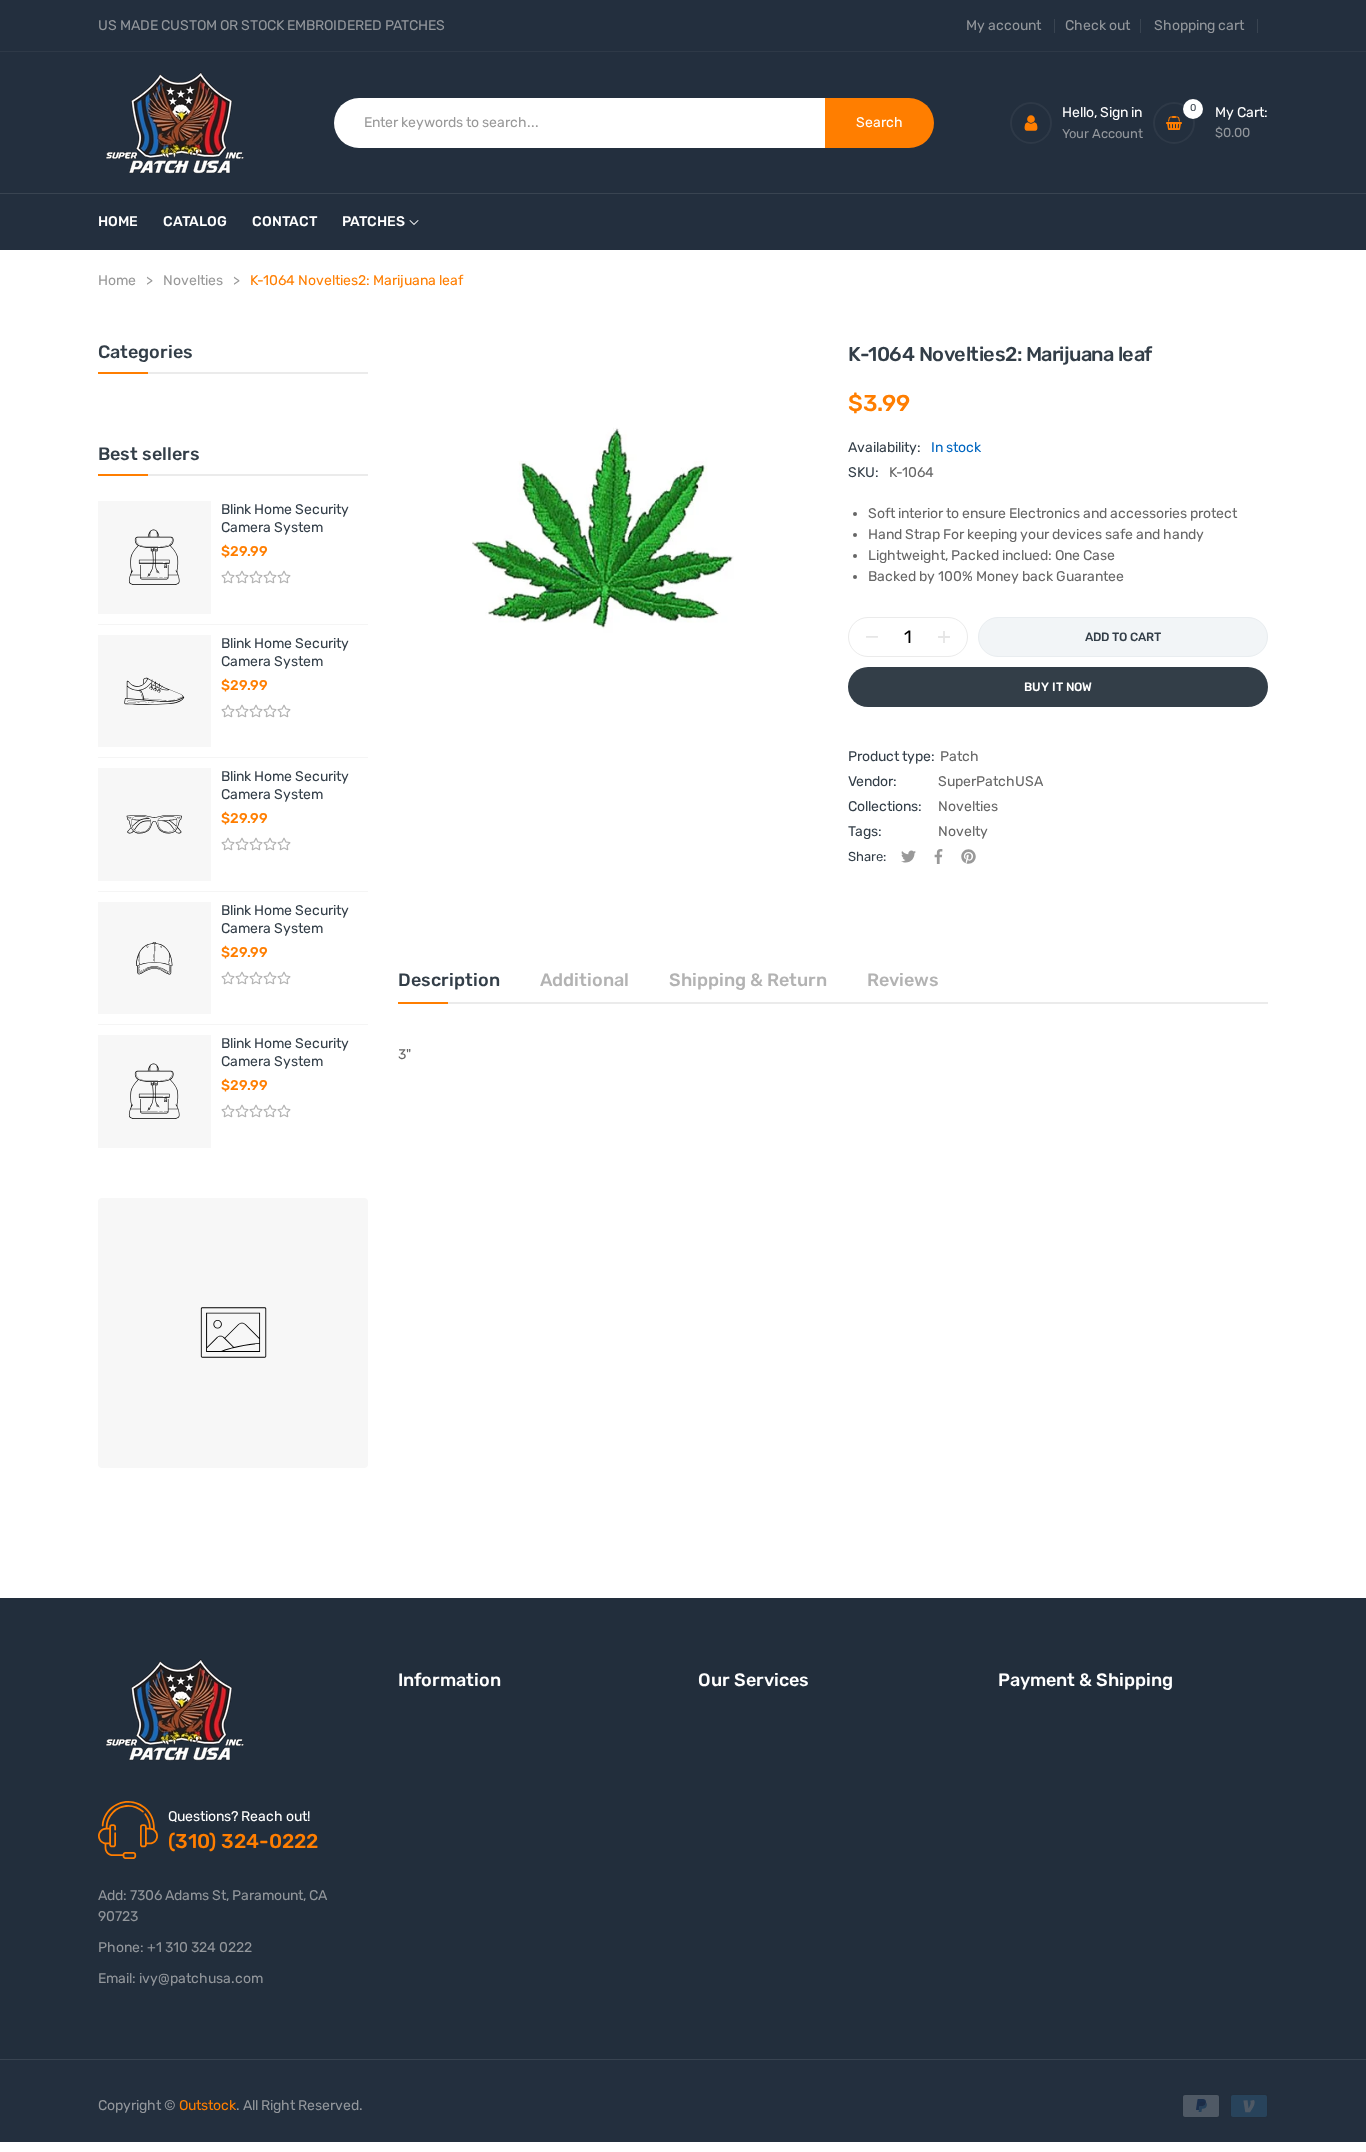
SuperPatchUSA (990, 781)
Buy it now (1058, 687)
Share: (867, 856)
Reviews (903, 980)
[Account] (1031, 123)
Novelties (968, 806)
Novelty (963, 831)
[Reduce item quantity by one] (872, 637)
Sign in (1121, 112)
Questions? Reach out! (239, 1816)
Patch (959, 756)
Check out (1097, 26)
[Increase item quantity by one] (944, 637)
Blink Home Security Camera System (285, 518)
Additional (584, 980)
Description (449, 980)
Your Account (1102, 133)
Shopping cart (1199, 26)
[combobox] (580, 123)
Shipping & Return (748, 980)
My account (1003, 26)
